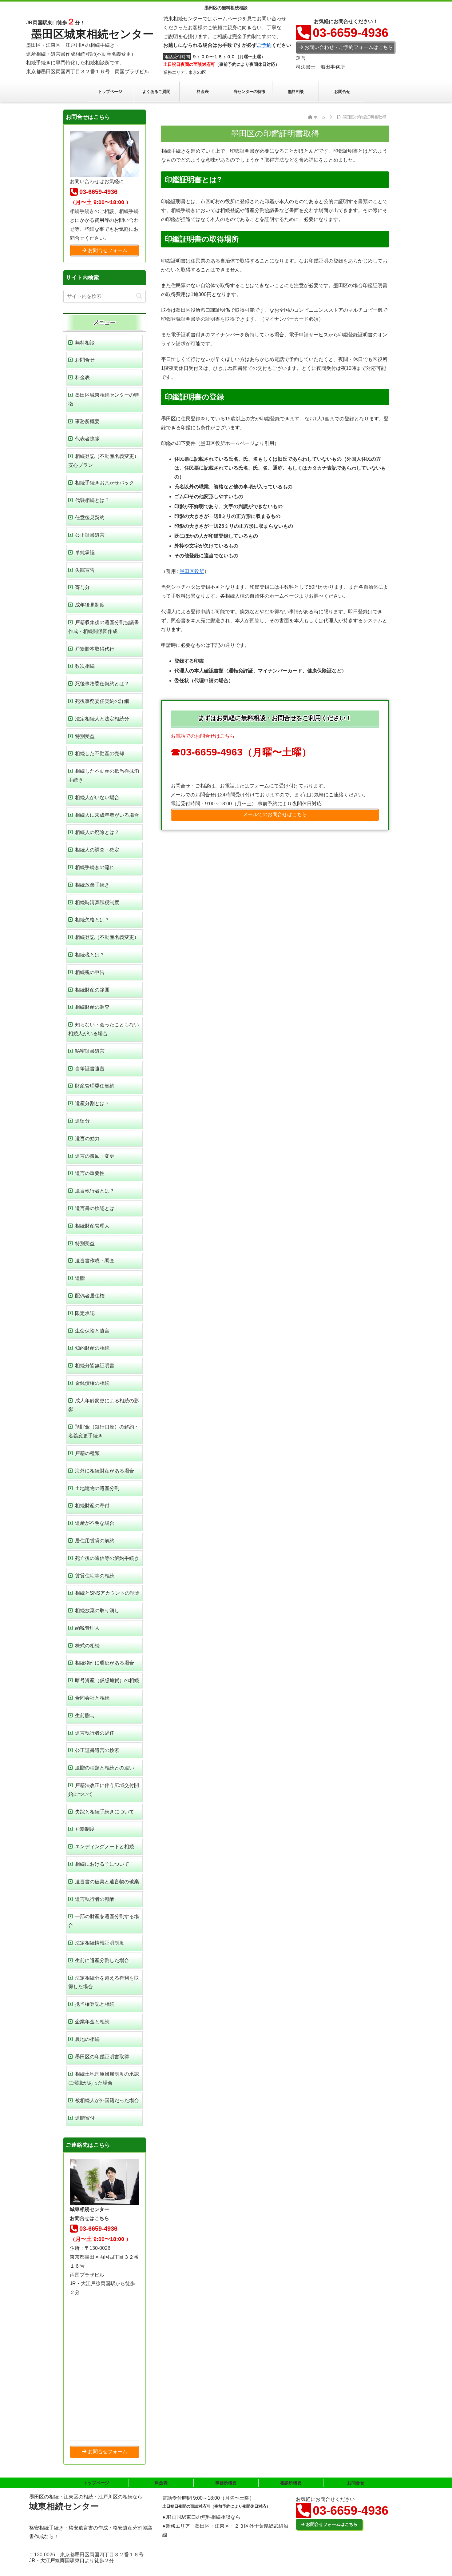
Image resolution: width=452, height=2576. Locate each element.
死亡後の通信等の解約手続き (107, 1558)
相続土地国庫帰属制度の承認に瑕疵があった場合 (104, 2078)
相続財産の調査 (92, 1007)
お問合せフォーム (108, 250)
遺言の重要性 (90, 1173)
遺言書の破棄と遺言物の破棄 (107, 1882)
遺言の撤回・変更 (95, 1156)
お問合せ (85, 360)
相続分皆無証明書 (95, 1366)
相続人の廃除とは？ (97, 832)
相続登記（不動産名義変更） (107, 937)
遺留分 (82, 1121)
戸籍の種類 (87, 1453)
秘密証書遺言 (90, 1051)
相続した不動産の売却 (100, 753)
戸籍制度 (85, 1829)
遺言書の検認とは (95, 1208)
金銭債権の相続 (92, 1383)
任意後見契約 (90, 517)
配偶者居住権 (90, 1296)
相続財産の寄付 (92, 1506)
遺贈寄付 (85, 2118)
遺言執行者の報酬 (95, 1899)
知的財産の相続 (92, 1348)
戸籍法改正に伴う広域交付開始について (104, 1790)
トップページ (96, 2483)
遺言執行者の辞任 (95, 1733)
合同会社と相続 (92, 1698)
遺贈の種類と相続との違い (105, 1768)
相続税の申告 (90, 972)
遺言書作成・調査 (95, 1261)
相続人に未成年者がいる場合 (107, 815)
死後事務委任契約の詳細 (102, 701)
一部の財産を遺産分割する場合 (104, 1921)
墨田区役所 (192, 571)
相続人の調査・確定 (97, 850)
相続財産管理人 (92, 1226)
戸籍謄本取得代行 (95, 649)
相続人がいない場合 (97, 797)
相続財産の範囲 (92, 990)
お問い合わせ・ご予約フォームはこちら (349, 47)
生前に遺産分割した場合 (102, 1960)
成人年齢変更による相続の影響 (104, 1405)
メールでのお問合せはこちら (275, 814)
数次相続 (85, 666)
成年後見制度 (90, 605)
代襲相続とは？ (92, 500)
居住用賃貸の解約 (95, 1541)
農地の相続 (87, 2039)
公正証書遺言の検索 (97, 1750)
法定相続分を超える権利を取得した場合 (104, 1982)
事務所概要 (87, 421)
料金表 (82, 377)
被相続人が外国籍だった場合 (107, 2100)
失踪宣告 (85, 570)
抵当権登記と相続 (95, 2004)
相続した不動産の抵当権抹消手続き (104, 775)
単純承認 (85, 553)
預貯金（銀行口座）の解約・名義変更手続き (104, 1431)
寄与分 (82, 587)
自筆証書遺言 (90, 1069)
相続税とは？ (90, 955)
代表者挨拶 (87, 439)
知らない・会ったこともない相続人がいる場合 (104, 1029)
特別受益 (85, 736)
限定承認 (85, 1313)
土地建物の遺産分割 (97, 1488)
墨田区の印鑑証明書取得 (102, 2057)
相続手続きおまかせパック (105, 483)
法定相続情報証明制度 (100, 1943)
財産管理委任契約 (95, 1086)
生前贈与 (85, 1715)
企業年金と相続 (92, 2022)
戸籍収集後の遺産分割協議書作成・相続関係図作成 (104, 627)
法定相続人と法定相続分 (102, 719)
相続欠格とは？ (92, 920)
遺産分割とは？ (92, 1103)
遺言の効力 (87, 1138)
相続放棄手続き (92, 885)
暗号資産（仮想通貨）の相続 (107, 1680)
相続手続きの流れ (95, 867)
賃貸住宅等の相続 (95, 1576)
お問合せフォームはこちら (332, 2524)
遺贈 (80, 1278)
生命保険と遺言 (92, 1331)
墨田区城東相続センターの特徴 (104, 399)
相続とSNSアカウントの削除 (107, 1593)
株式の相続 (87, 1646)
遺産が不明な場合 (95, 1523)
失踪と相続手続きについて (105, 1812)
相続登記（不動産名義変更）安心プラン (104, 461)
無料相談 (85, 343)
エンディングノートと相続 (105, 1847)
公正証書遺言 (90, 535)
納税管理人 (87, 1628)
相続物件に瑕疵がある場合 (105, 1663)
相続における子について (102, 1864)
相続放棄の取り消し (97, 1611)
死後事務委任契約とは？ (102, 684)
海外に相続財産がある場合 (105, 1471)
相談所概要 (291, 2483)
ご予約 (264, 45)
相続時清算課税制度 (97, 902)
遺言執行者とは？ (95, 1191)
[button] (139, 296)
